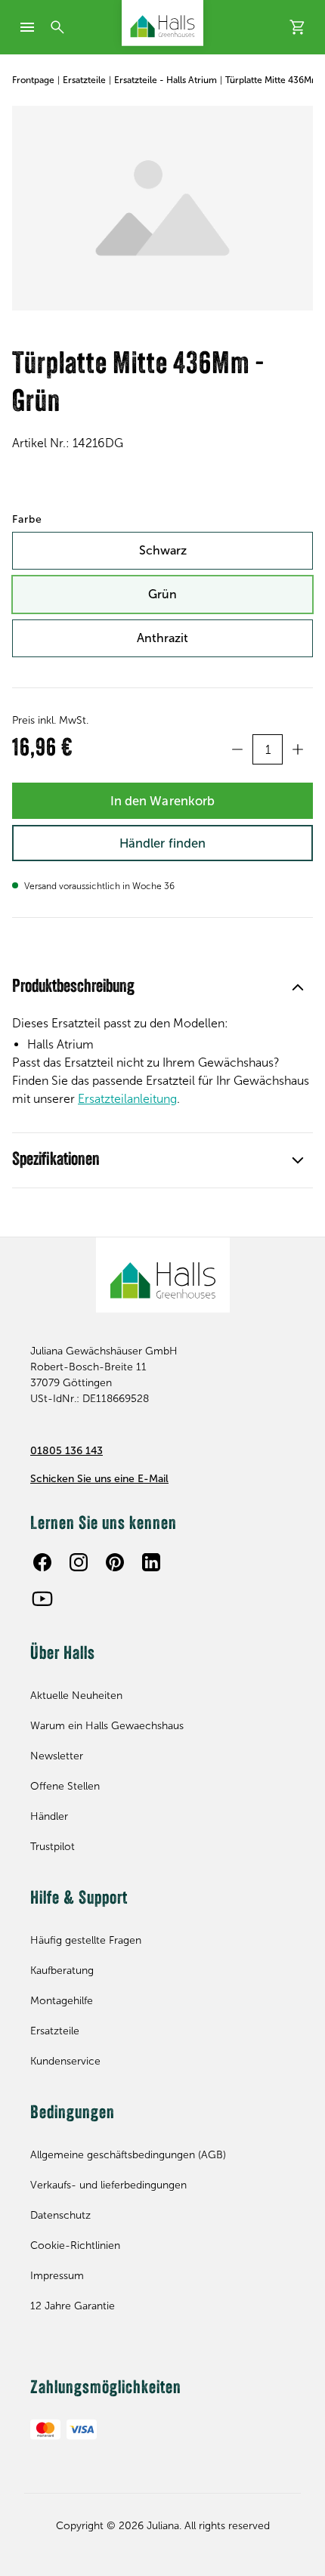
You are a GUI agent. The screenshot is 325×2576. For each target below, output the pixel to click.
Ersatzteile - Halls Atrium (166, 80)
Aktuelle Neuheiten (76, 1696)
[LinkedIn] (151, 1562)
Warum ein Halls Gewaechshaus (107, 1726)
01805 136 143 (67, 1451)
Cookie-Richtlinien (75, 2246)
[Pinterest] (115, 1562)
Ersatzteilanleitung (127, 1099)
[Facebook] (42, 1562)
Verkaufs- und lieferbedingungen (108, 2185)
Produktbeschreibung (73, 987)
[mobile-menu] (27, 27)
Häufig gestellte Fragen (86, 1940)
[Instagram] (79, 1562)
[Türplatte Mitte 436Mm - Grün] (162, 208)
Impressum (57, 2276)
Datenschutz (60, 2215)
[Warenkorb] (298, 27)
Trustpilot (53, 1847)
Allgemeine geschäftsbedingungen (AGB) (128, 2155)
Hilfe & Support (79, 1899)
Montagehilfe (62, 2001)
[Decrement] (237, 749)
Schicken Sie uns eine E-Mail (99, 1479)
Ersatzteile (84, 80)
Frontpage (33, 80)
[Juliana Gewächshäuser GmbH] (162, 23)
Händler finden (162, 843)
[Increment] (298, 749)
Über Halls (63, 1654)
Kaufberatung (62, 1971)
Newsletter (57, 1756)
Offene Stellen (65, 1786)
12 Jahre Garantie (73, 2306)
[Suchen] (57, 27)
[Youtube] (42, 1598)
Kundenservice (65, 2061)
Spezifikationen (56, 1160)
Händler (49, 1816)
